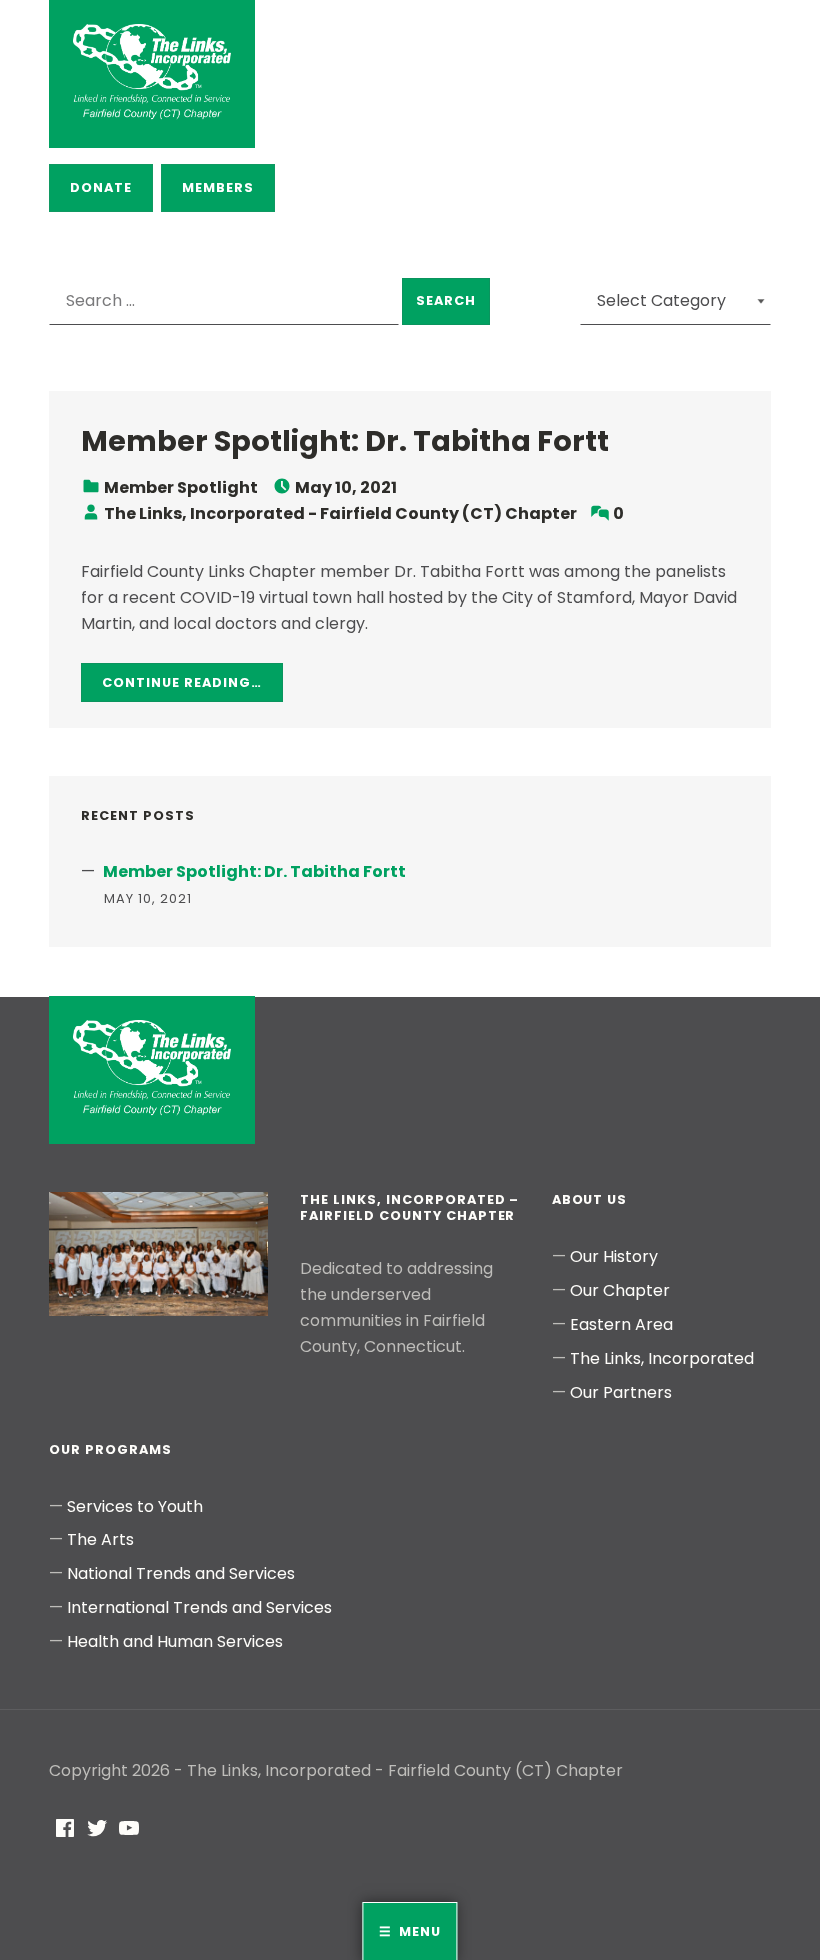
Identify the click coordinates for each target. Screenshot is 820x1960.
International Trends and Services (199, 1607)
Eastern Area (621, 1324)
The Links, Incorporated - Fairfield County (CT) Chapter (340, 513)
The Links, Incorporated (662, 1358)
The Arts (100, 1539)
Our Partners (621, 1392)
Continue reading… (181, 682)
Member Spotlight (181, 487)
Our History (614, 1256)
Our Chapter (620, 1290)
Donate (101, 187)
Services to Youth (135, 1506)
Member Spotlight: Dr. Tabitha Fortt (345, 441)
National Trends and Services (181, 1573)
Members (218, 187)
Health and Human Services (175, 1641)
